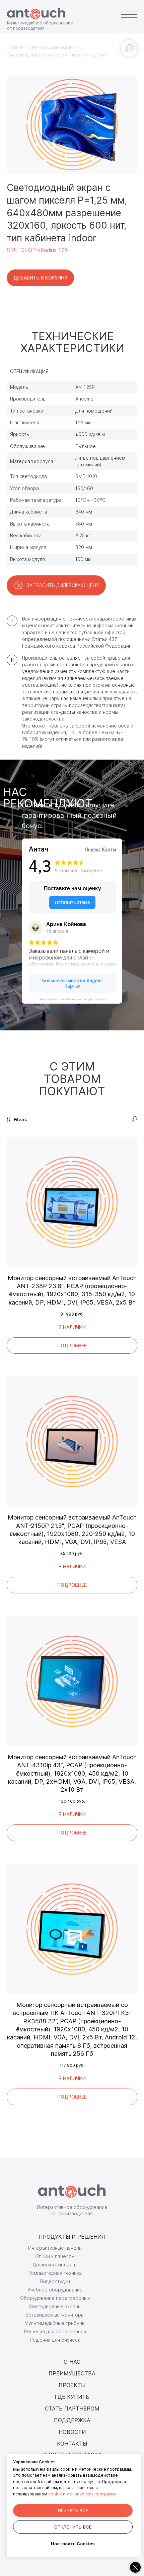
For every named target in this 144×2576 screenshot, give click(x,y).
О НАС (72, 2362)
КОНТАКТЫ (72, 2444)
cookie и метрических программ (82, 2494)
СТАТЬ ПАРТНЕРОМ (72, 2409)
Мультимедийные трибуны (55, 2323)
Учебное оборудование (55, 2290)
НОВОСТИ (72, 2432)
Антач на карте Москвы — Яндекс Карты (72, 999)
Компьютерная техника (55, 2273)
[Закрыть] (135, 2567)
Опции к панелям (55, 2256)
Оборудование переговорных (55, 2298)
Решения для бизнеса (55, 2340)
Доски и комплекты (55, 2265)
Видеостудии (55, 2281)
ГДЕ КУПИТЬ (72, 2397)
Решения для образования (55, 2331)
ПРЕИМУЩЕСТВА (72, 2373)
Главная (15, 47)
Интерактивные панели (55, 2248)
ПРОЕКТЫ (72, 2385)
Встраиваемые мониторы (55, 2315)
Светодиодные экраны (52, 47)
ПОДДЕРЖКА (72, 2420)
